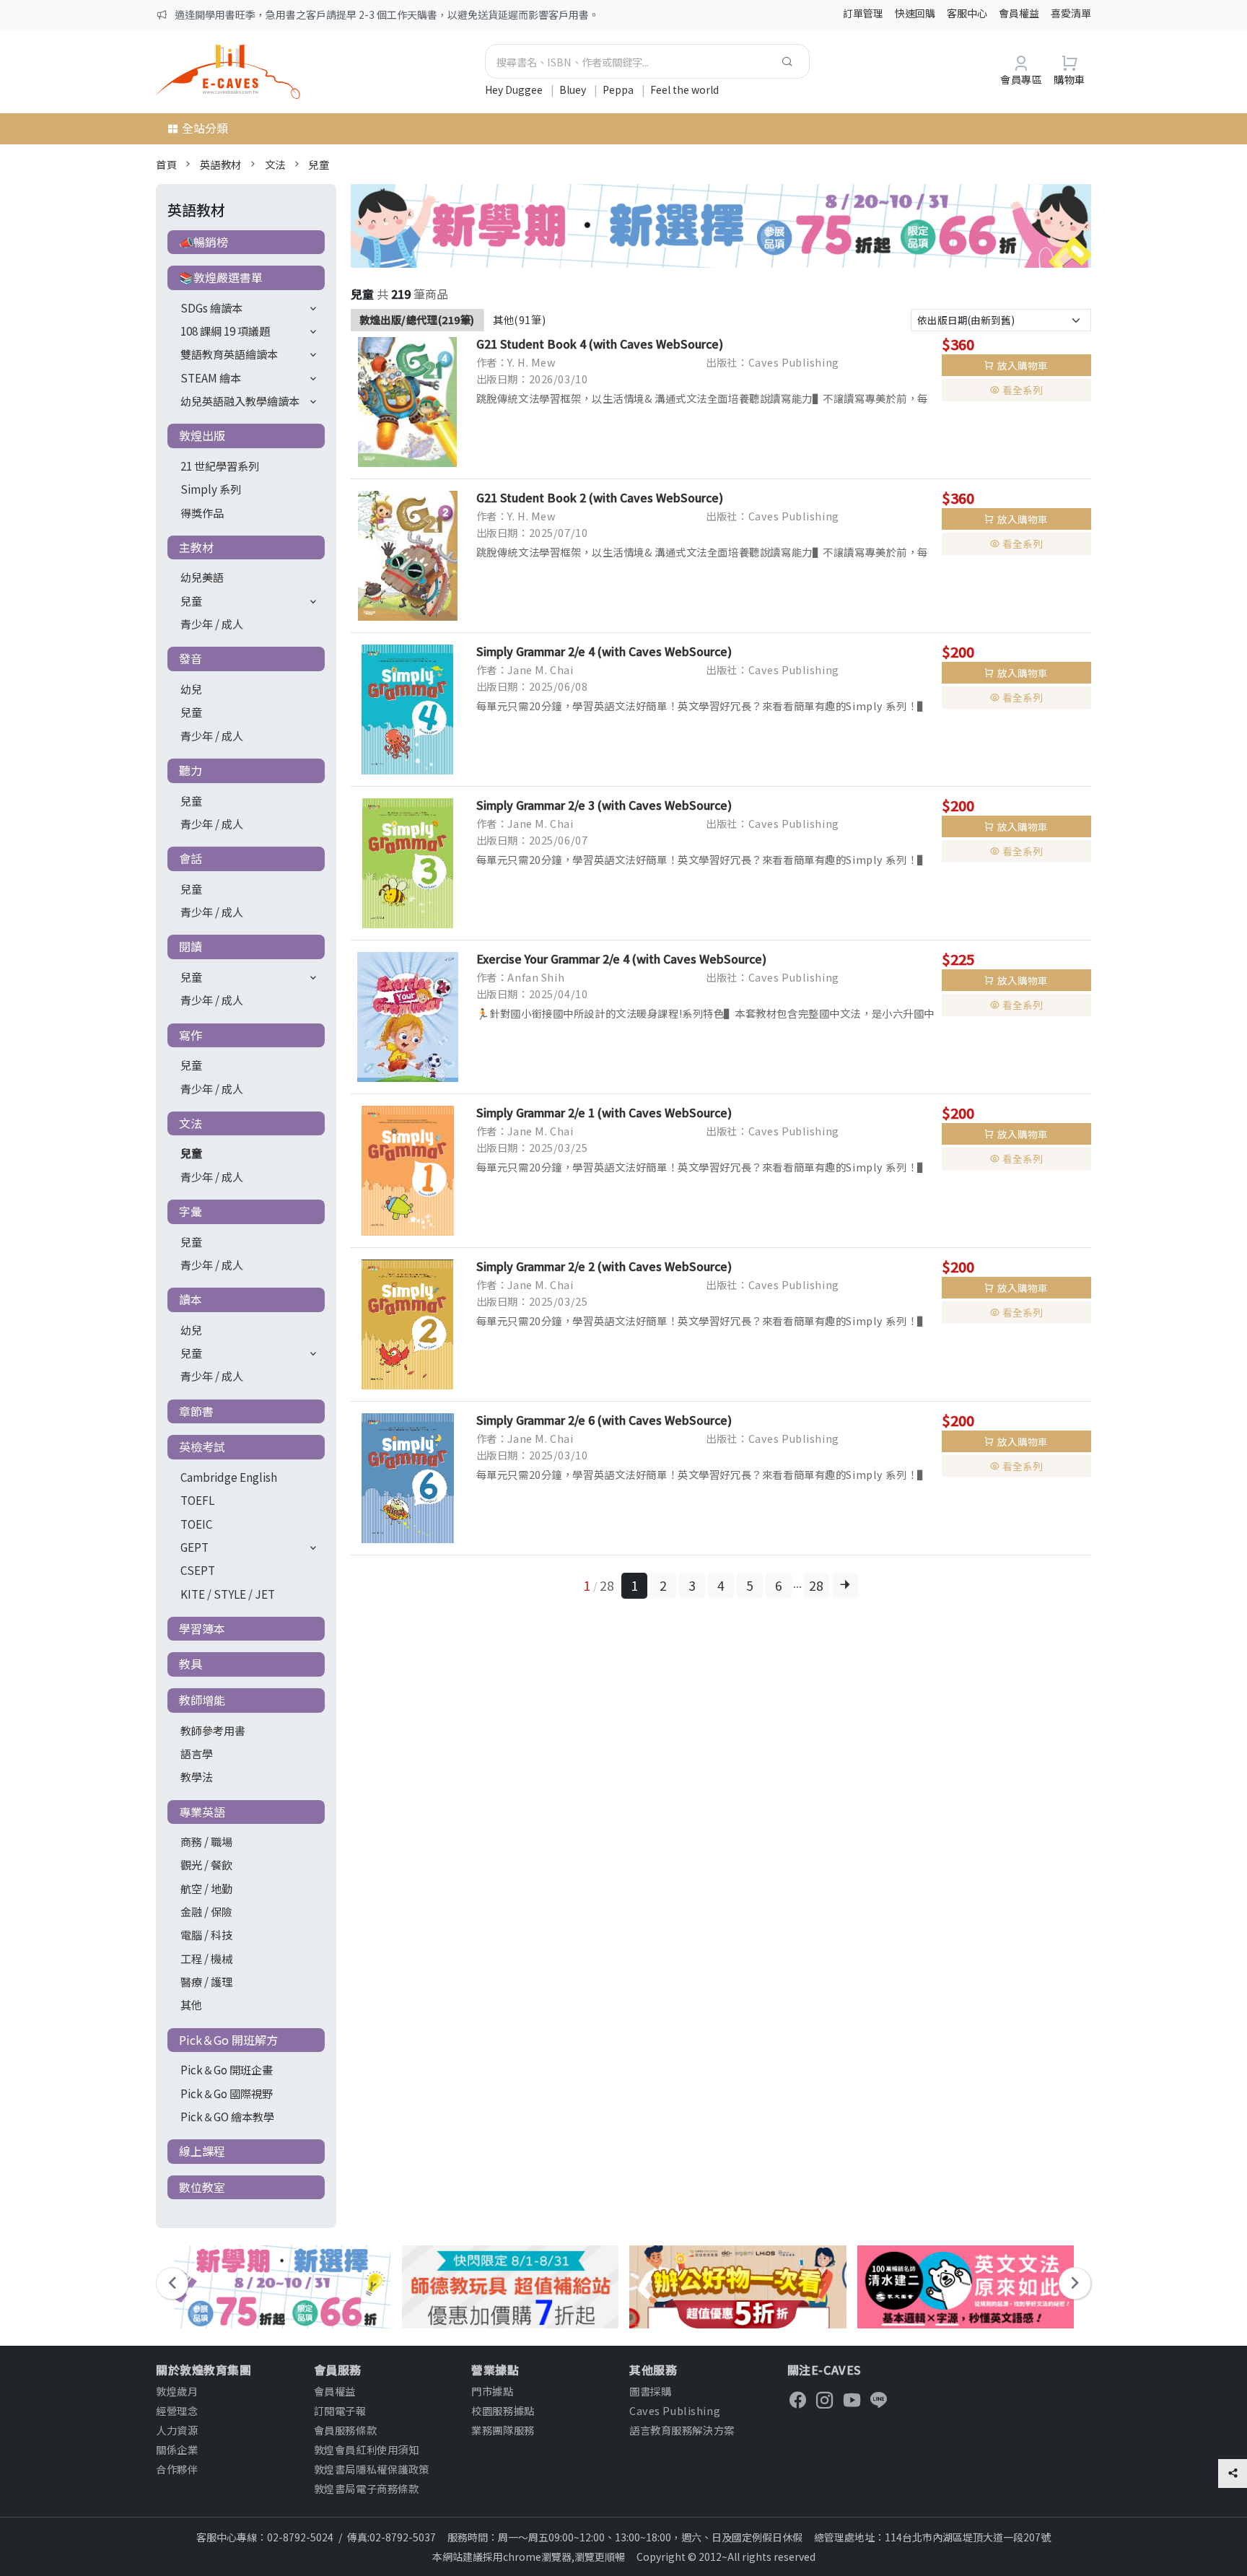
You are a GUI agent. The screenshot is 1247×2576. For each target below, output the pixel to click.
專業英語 (202, 1812)
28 (816, 1585)
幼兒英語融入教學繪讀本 (240, 401)
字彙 (191, 1211)
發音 (191, 658)
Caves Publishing (675, 2410)
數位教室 (202, 2187)
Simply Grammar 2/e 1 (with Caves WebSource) (604, 1112)
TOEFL (197, 1500)
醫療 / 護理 (206, 1981)
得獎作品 (202, 512)
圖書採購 (650, 2391)
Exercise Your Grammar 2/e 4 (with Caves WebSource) (621, 959)
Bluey (574, 89)
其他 (191, 2004)
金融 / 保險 (206, 1911)
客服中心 (967, 13)
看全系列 (1023, 390)
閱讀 (191, 946)
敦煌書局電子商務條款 (367, 2488)
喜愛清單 (1071, 13)
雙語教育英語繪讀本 (229, 354)
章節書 (196, 1411)
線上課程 (202, 2151)
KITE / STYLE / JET (228, 1594)
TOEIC (196, 1524)
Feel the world (684, 89)
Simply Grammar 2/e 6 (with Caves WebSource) (604, 1420)
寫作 (191, 1035)
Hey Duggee (515, 89)
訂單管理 (863, 13)
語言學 (197, 1753)
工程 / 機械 (206, 1958)
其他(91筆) (519, 319)
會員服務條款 (345, 2430)
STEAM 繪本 (211, 377)
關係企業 (177, 2449)
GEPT (194, 1547)
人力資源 (177, 2430)
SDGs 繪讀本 (211, 307)
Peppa (619, 89)
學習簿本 (202, 1628)
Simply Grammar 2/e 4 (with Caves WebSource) (604, 651)
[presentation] (172, 2283)
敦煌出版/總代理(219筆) (417, 319)
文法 (275, 164)
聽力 (191, 770)
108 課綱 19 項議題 (225, 331)
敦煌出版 (202, 435)
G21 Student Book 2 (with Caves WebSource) (600, 497)
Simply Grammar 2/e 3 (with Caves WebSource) (604, 805)
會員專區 (1021, 79)
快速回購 (915, 13)
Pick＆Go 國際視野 (227, 2093)
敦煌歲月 (177, 2391)
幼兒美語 (202, 577)
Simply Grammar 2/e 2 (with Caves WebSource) (604, 1266)
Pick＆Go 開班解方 (228, 2040)
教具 (191, 1664)
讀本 (191, 1299)
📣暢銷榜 (204, 242)
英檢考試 (202, 1446)
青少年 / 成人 (212, 624)
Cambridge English (229, 1477)
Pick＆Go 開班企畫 (227, 2069)
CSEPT (198, 1570)
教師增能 (202, 1700)
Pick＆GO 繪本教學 (227, 2116)
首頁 (166, 164)
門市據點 (492, 2391)
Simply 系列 (211, 489)
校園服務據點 (503, 2410)
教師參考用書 (213, 1730)
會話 (191, 858)
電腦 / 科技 (206, 1934)
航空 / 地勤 (206, 1888)
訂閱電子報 (340, 2410)
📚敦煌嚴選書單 (221, 277)
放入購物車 (1023, 365)
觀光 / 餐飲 (206, 1864)
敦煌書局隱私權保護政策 (372, 2469)
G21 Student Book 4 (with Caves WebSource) (600, 344)
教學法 (197, 1776)
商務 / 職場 (206, 1841)
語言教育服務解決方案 (682, 2430)
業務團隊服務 (503, 2430)
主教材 (196, 547)
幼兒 (191, 689)
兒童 (319, 164)
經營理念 (177, 2410)
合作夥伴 (177, 2469)
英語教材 (221, 164)
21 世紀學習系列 (220, 466)
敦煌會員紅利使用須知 (367, 2449)
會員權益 (1019, 13)
